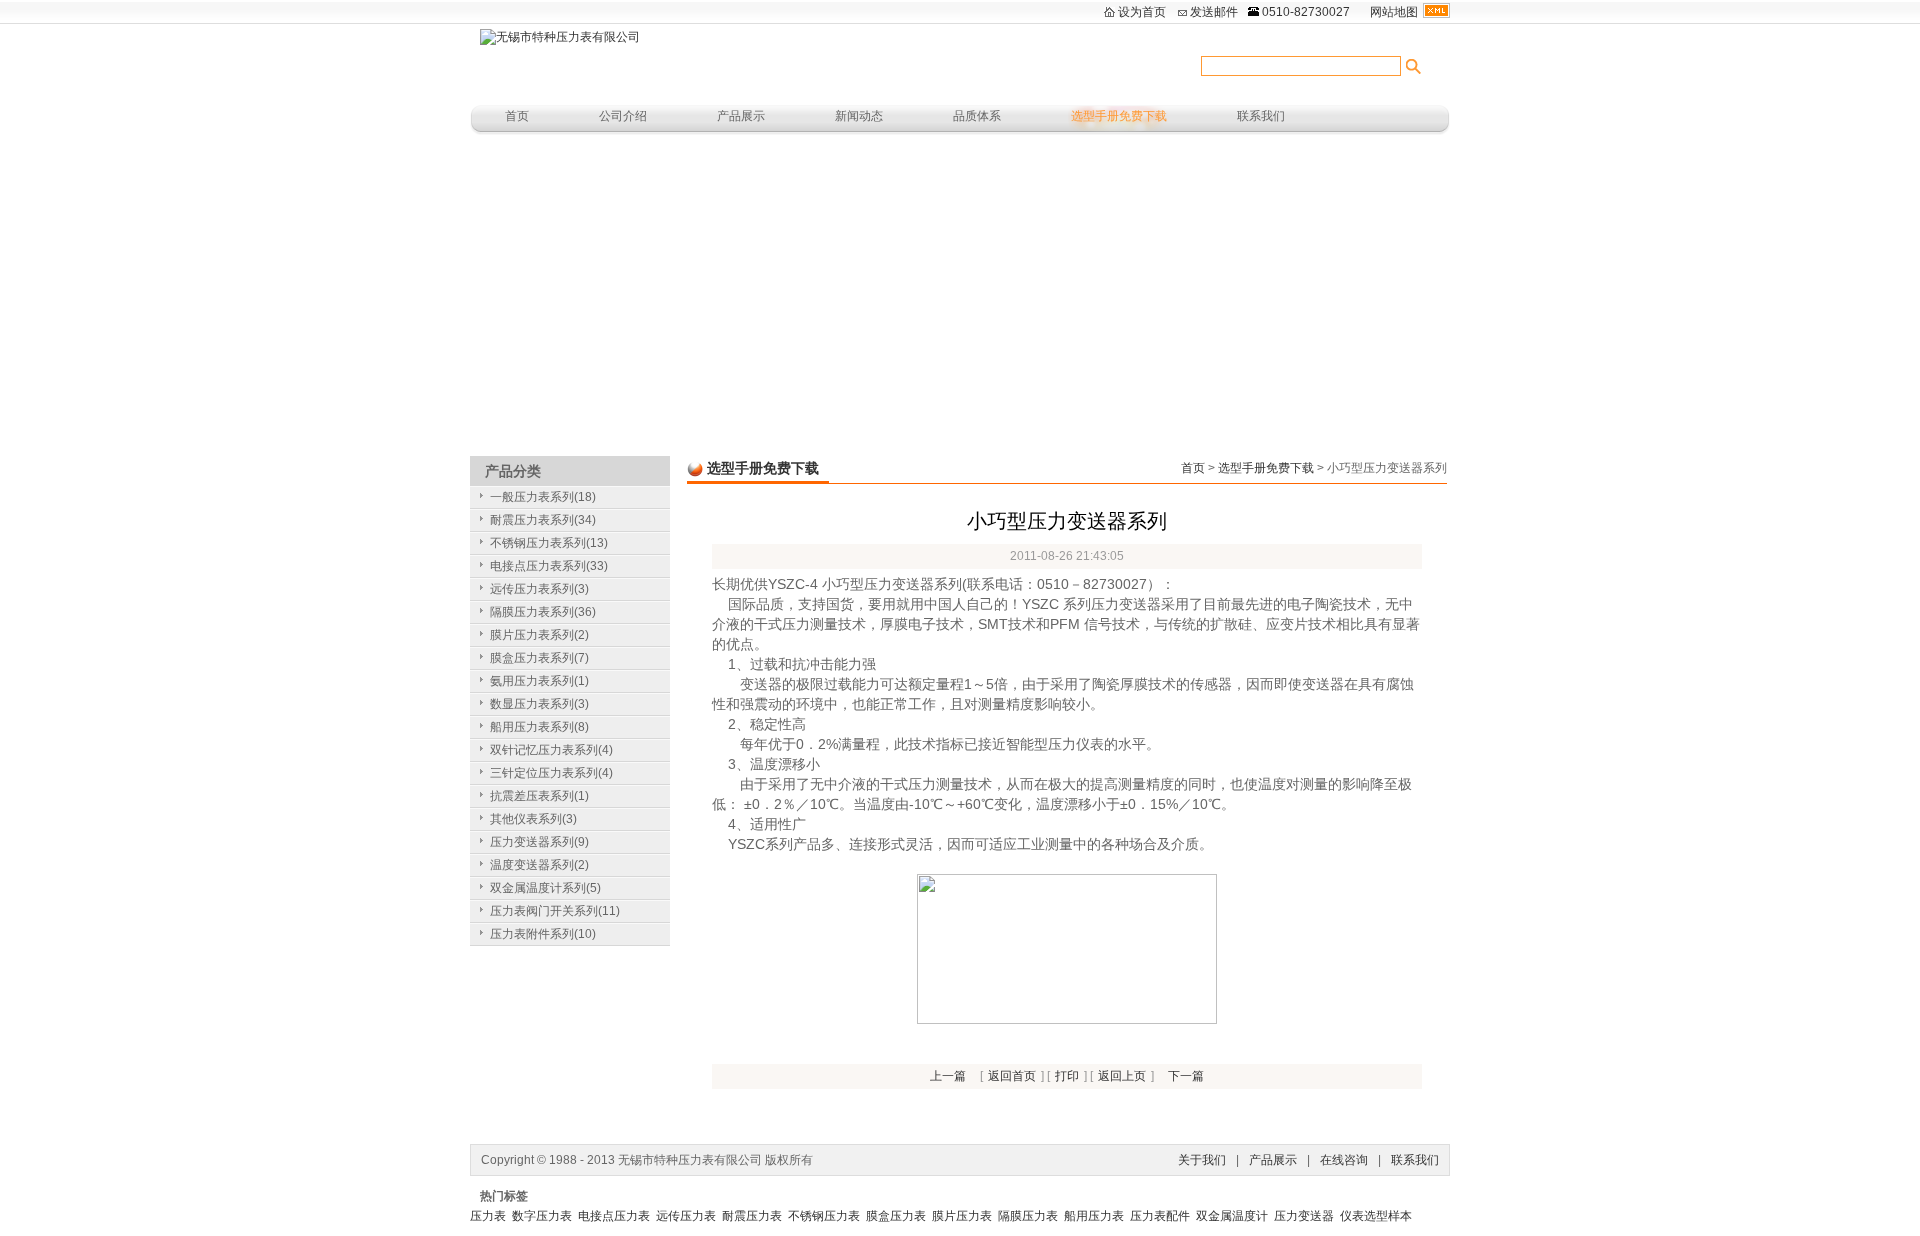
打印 (1067, 1076)
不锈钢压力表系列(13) (549, 543)
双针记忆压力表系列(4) (551, 750)
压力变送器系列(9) (539, 842)
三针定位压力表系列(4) (551, 773)
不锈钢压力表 (824, 1216)
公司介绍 (623, 116)
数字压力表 (542, 1216)
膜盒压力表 (896, 1216)
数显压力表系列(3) (539, 704)
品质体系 (977, 116)
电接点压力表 (614, 1216)
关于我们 (1202, 1160)
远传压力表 (686, 1216)
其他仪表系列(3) (533, 819)
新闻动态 (859, 116)
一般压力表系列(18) (543, 497)
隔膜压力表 (1028, 1216)
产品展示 (741, 116)
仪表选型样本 (1376, 1216)
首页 (517, 116)
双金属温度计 (1232, 1216)
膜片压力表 (962, 1216)
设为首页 (1142, 12)
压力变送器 (1304, 1216)
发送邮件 (1214, 12)
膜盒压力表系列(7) (539, 658)
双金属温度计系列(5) (545, 888)
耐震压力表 (752, 1216)
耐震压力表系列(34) (543, 520)
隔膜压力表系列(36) (543, 612)
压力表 (488, 1216)
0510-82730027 (1306, 12)
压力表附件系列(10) (543, 934)
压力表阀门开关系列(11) (555, 911)
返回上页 (1122, 1076)
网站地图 (1394, 12)
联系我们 (1261, 116)
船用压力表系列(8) (539, 727)
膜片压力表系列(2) (539, 635)
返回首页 (1012, 1076)
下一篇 (1186, 1076)
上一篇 (948, 1076)
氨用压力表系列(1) (539, 681)
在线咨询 (1344, 1160)
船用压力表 (1094, 1216)
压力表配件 (1160, 1216)
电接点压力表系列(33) (549, 566)
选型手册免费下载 (1119, 116)
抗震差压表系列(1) (539, 796)
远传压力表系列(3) (539, 589)
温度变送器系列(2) (539, 865)
